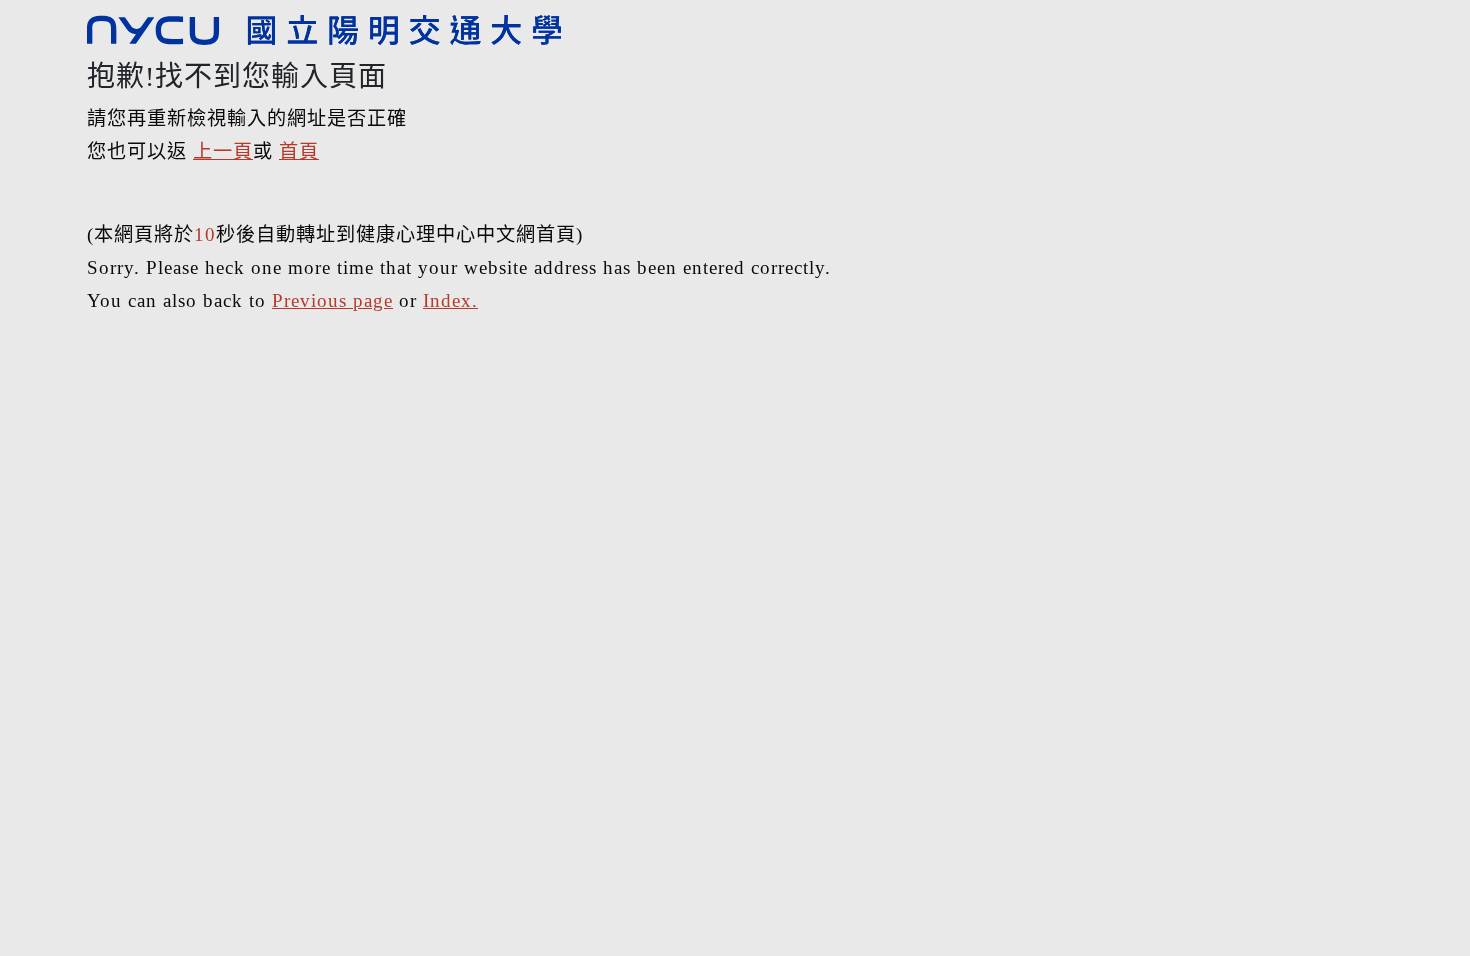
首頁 (299, 151)
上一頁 (223, 151)
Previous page (332, 300)
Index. (450, 300)
